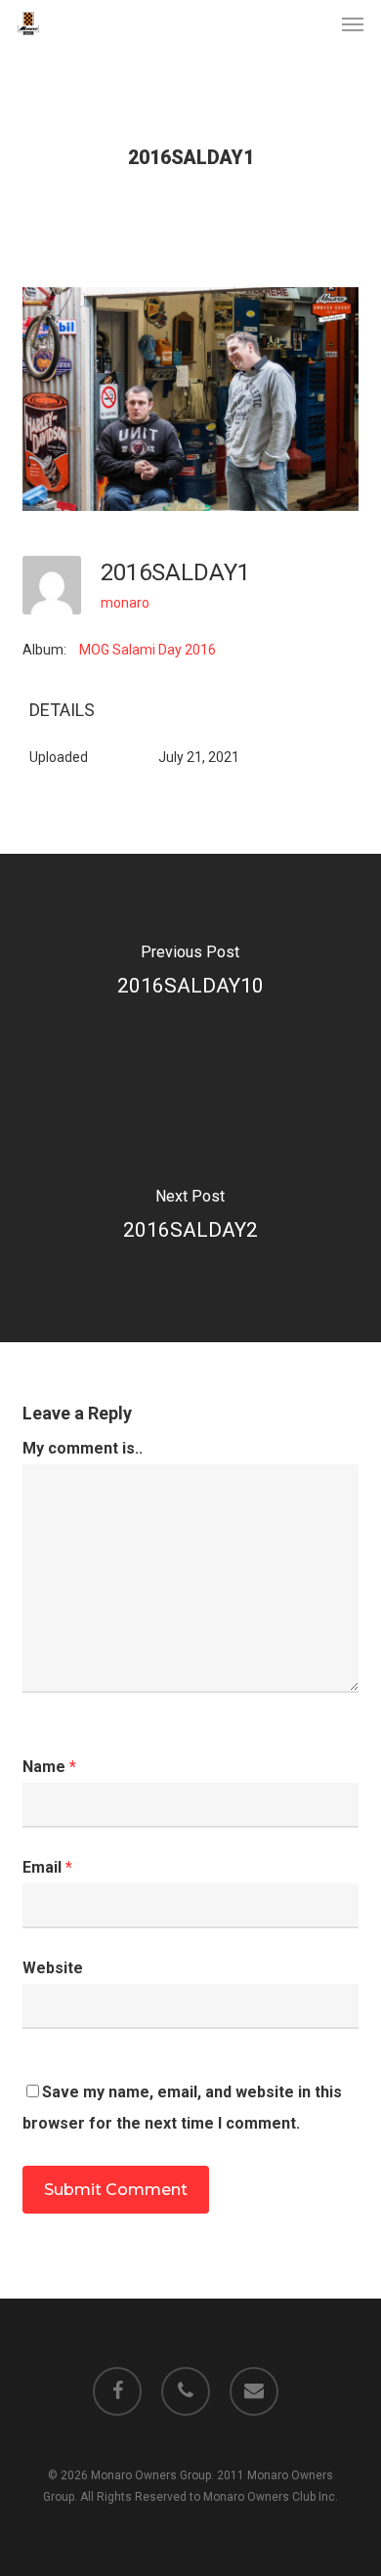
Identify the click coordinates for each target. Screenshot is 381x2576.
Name (49, 1767)
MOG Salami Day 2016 (148, 650)
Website (53, 1968)
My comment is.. (83, 1448)
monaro (125, 603)
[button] (353, 23)
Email (47, 1867)
